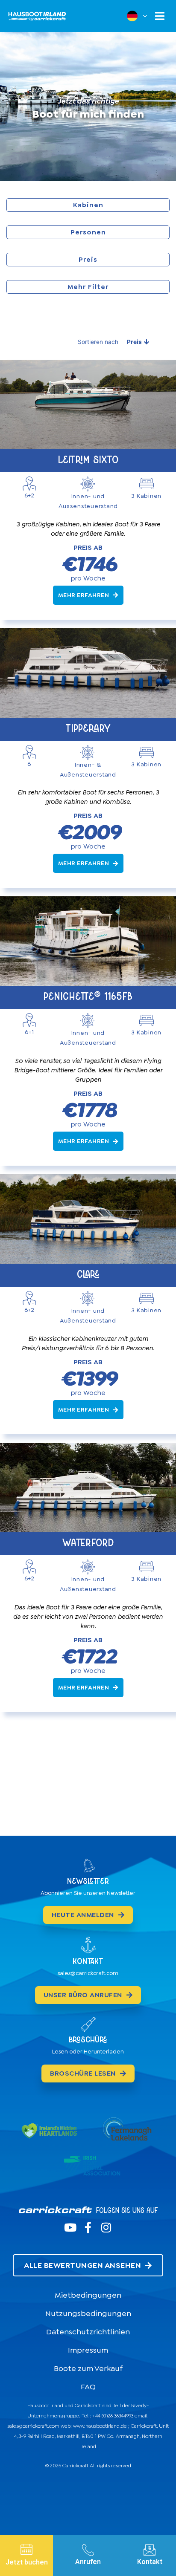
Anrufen (88, 2562)
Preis (134, 342)
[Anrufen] (88, 2550)
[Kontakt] (150, 2550)
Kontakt (150, 2562)
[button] (160, 16)
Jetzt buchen (27, 2562)
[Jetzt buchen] (26, 2550)
